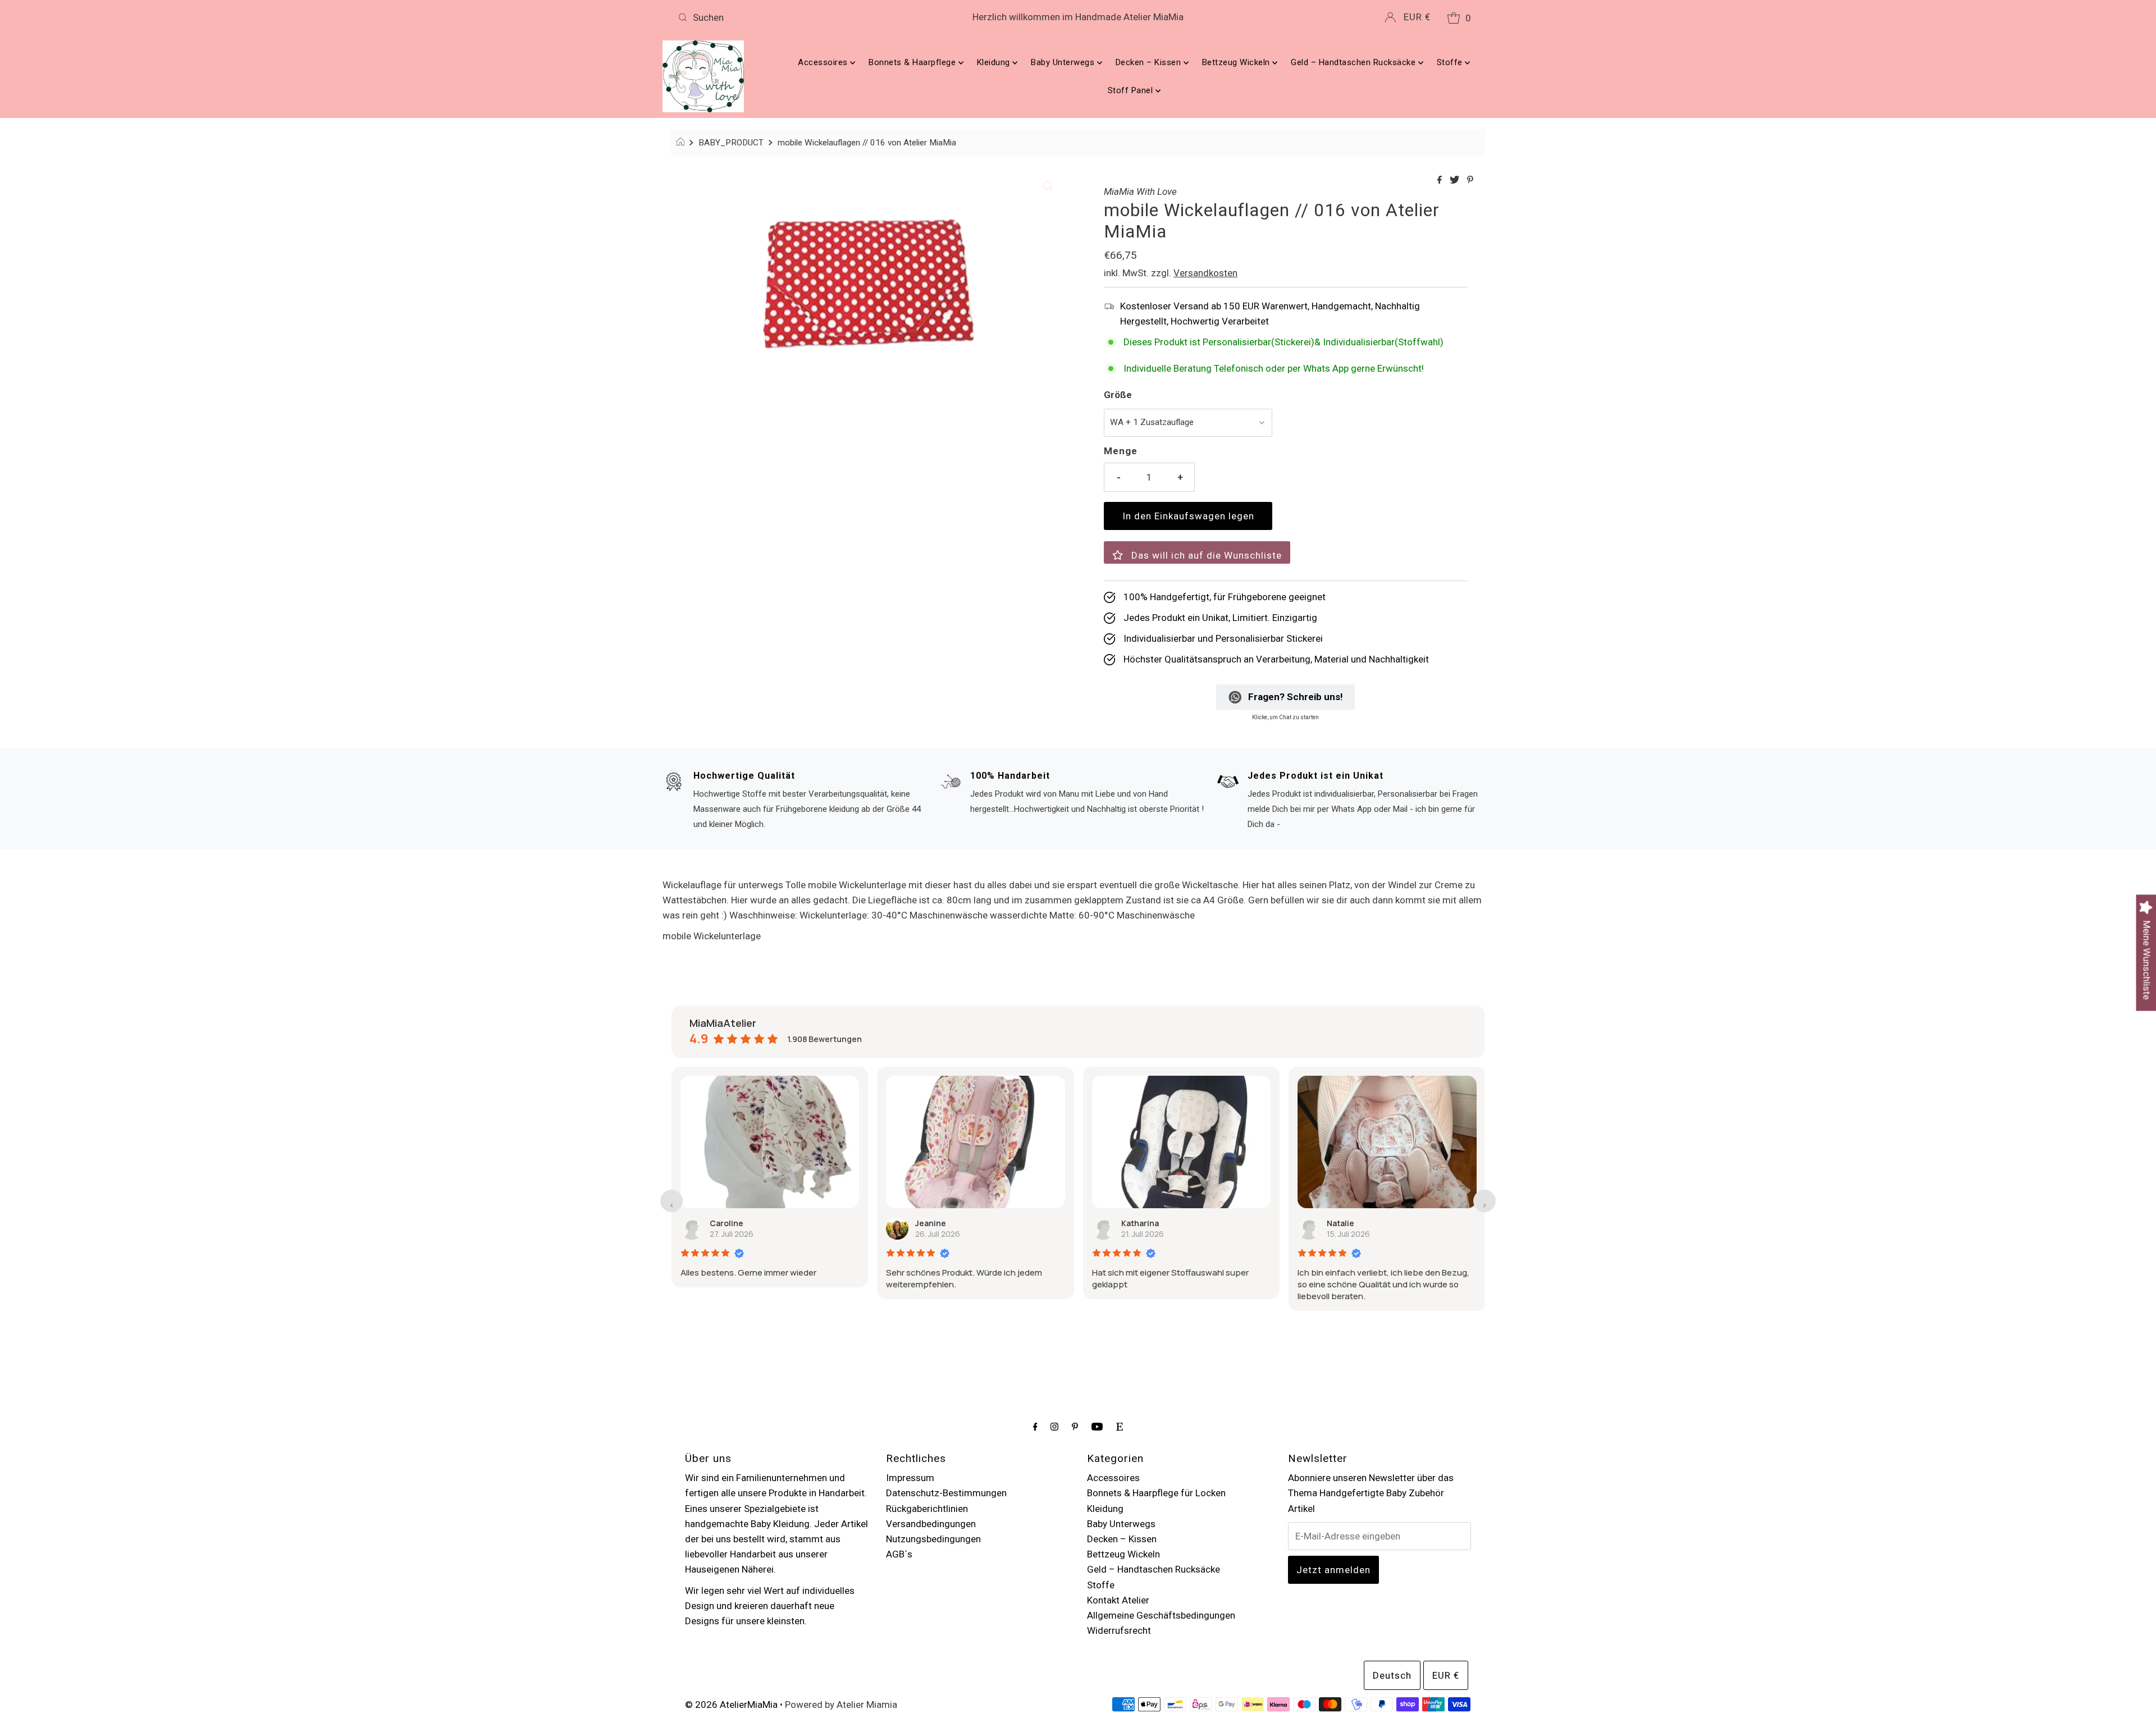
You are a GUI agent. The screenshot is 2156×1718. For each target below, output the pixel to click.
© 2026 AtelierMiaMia (731, 1705)
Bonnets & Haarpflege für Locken (1156, 1493)
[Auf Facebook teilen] (1441, 181)
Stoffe (1451, 62)
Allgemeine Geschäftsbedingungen (1161, 1615)
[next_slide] (1484, 1201)
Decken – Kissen (1150, 62)
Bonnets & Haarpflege (913, 62)
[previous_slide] (672, 1201)
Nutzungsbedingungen (933, 1539)
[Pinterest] (1075, 1426)
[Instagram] (1054, 1426)
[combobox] (805, 17)
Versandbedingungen (931, 1524)
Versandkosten (1205, 273)
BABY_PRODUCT (731, 143)
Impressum (910, 1478)
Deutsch (1392, 1675)
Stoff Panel (1132, 90)
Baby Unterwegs (1064, 62)
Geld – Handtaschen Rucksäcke (1355, 62)
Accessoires (824, 62)
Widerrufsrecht (1119, 1630)
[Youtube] (1097, 1426)
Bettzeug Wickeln (1237, 62)
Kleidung (995, 62)
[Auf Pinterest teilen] (1470, 181)
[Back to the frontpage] (682, 143)
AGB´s (899, 1554)
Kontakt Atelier (1118, 1600)
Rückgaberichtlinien (927, 1509)
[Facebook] (1035, 1426)
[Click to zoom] (1048, 185)
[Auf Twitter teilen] (1456, 181)
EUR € (1417, 17)
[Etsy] (1120, 1426)
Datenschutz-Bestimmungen (946, 1493)
